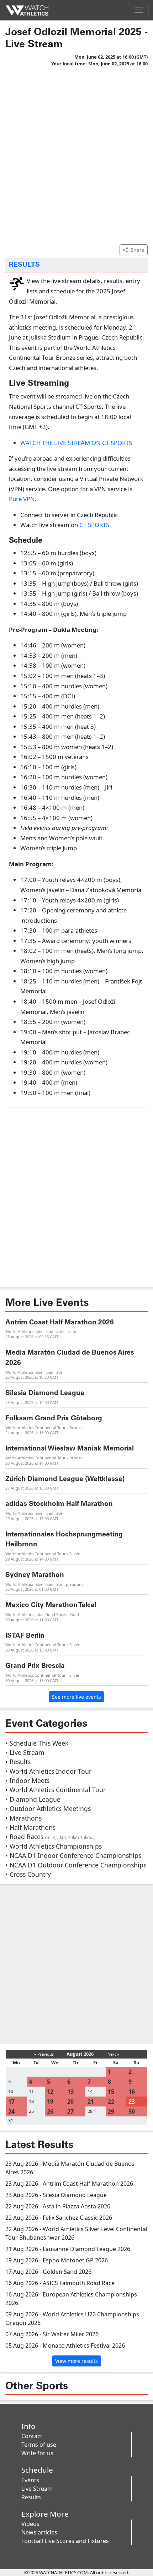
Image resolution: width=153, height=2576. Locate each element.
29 (111, 2111)
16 (132, 2092)
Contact (32, 2436)
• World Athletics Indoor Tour (48, 1771)
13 (70, 2092)
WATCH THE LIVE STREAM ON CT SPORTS (76, 443)
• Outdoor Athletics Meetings (48, 1808)
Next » (113, 2054)
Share (138, 250)
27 (70, 2111)
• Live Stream (25, 1752)
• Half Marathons (30, 1827)
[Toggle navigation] (139, 10)
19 (50, 2102)
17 (11, 2102)
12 (50, 2092)
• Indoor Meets (27, 1780)
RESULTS (24, 265)
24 (11, 2111)
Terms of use (39, 2445)
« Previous (44, 2054)
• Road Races (51, 1837)
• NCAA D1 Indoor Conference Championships (73, 1855)
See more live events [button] (76, 1697)
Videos (30, 2524)
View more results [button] (76, 2361)
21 (91, 2102)
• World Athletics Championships (54, 1846)
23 (132, 2102)
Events (30, 2480)
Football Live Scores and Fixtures (65, 2541)
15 (111, 2092)
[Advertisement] (76, 154)
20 (70, 2102)
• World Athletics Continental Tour (56, 1790)
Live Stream (37, 2489)
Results (31, 2497)
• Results (18, 1762)
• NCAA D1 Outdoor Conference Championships (76, 1865)
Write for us (37, 2453)
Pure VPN (22, 499)
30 (132, 2111)
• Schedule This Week (37, 1743)
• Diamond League (33, 1799)
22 (111, 2102)
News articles (39, 2532)
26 (50, 2111)
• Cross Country (28, 1874)
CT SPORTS (94, 525)
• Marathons (23, 1818)
